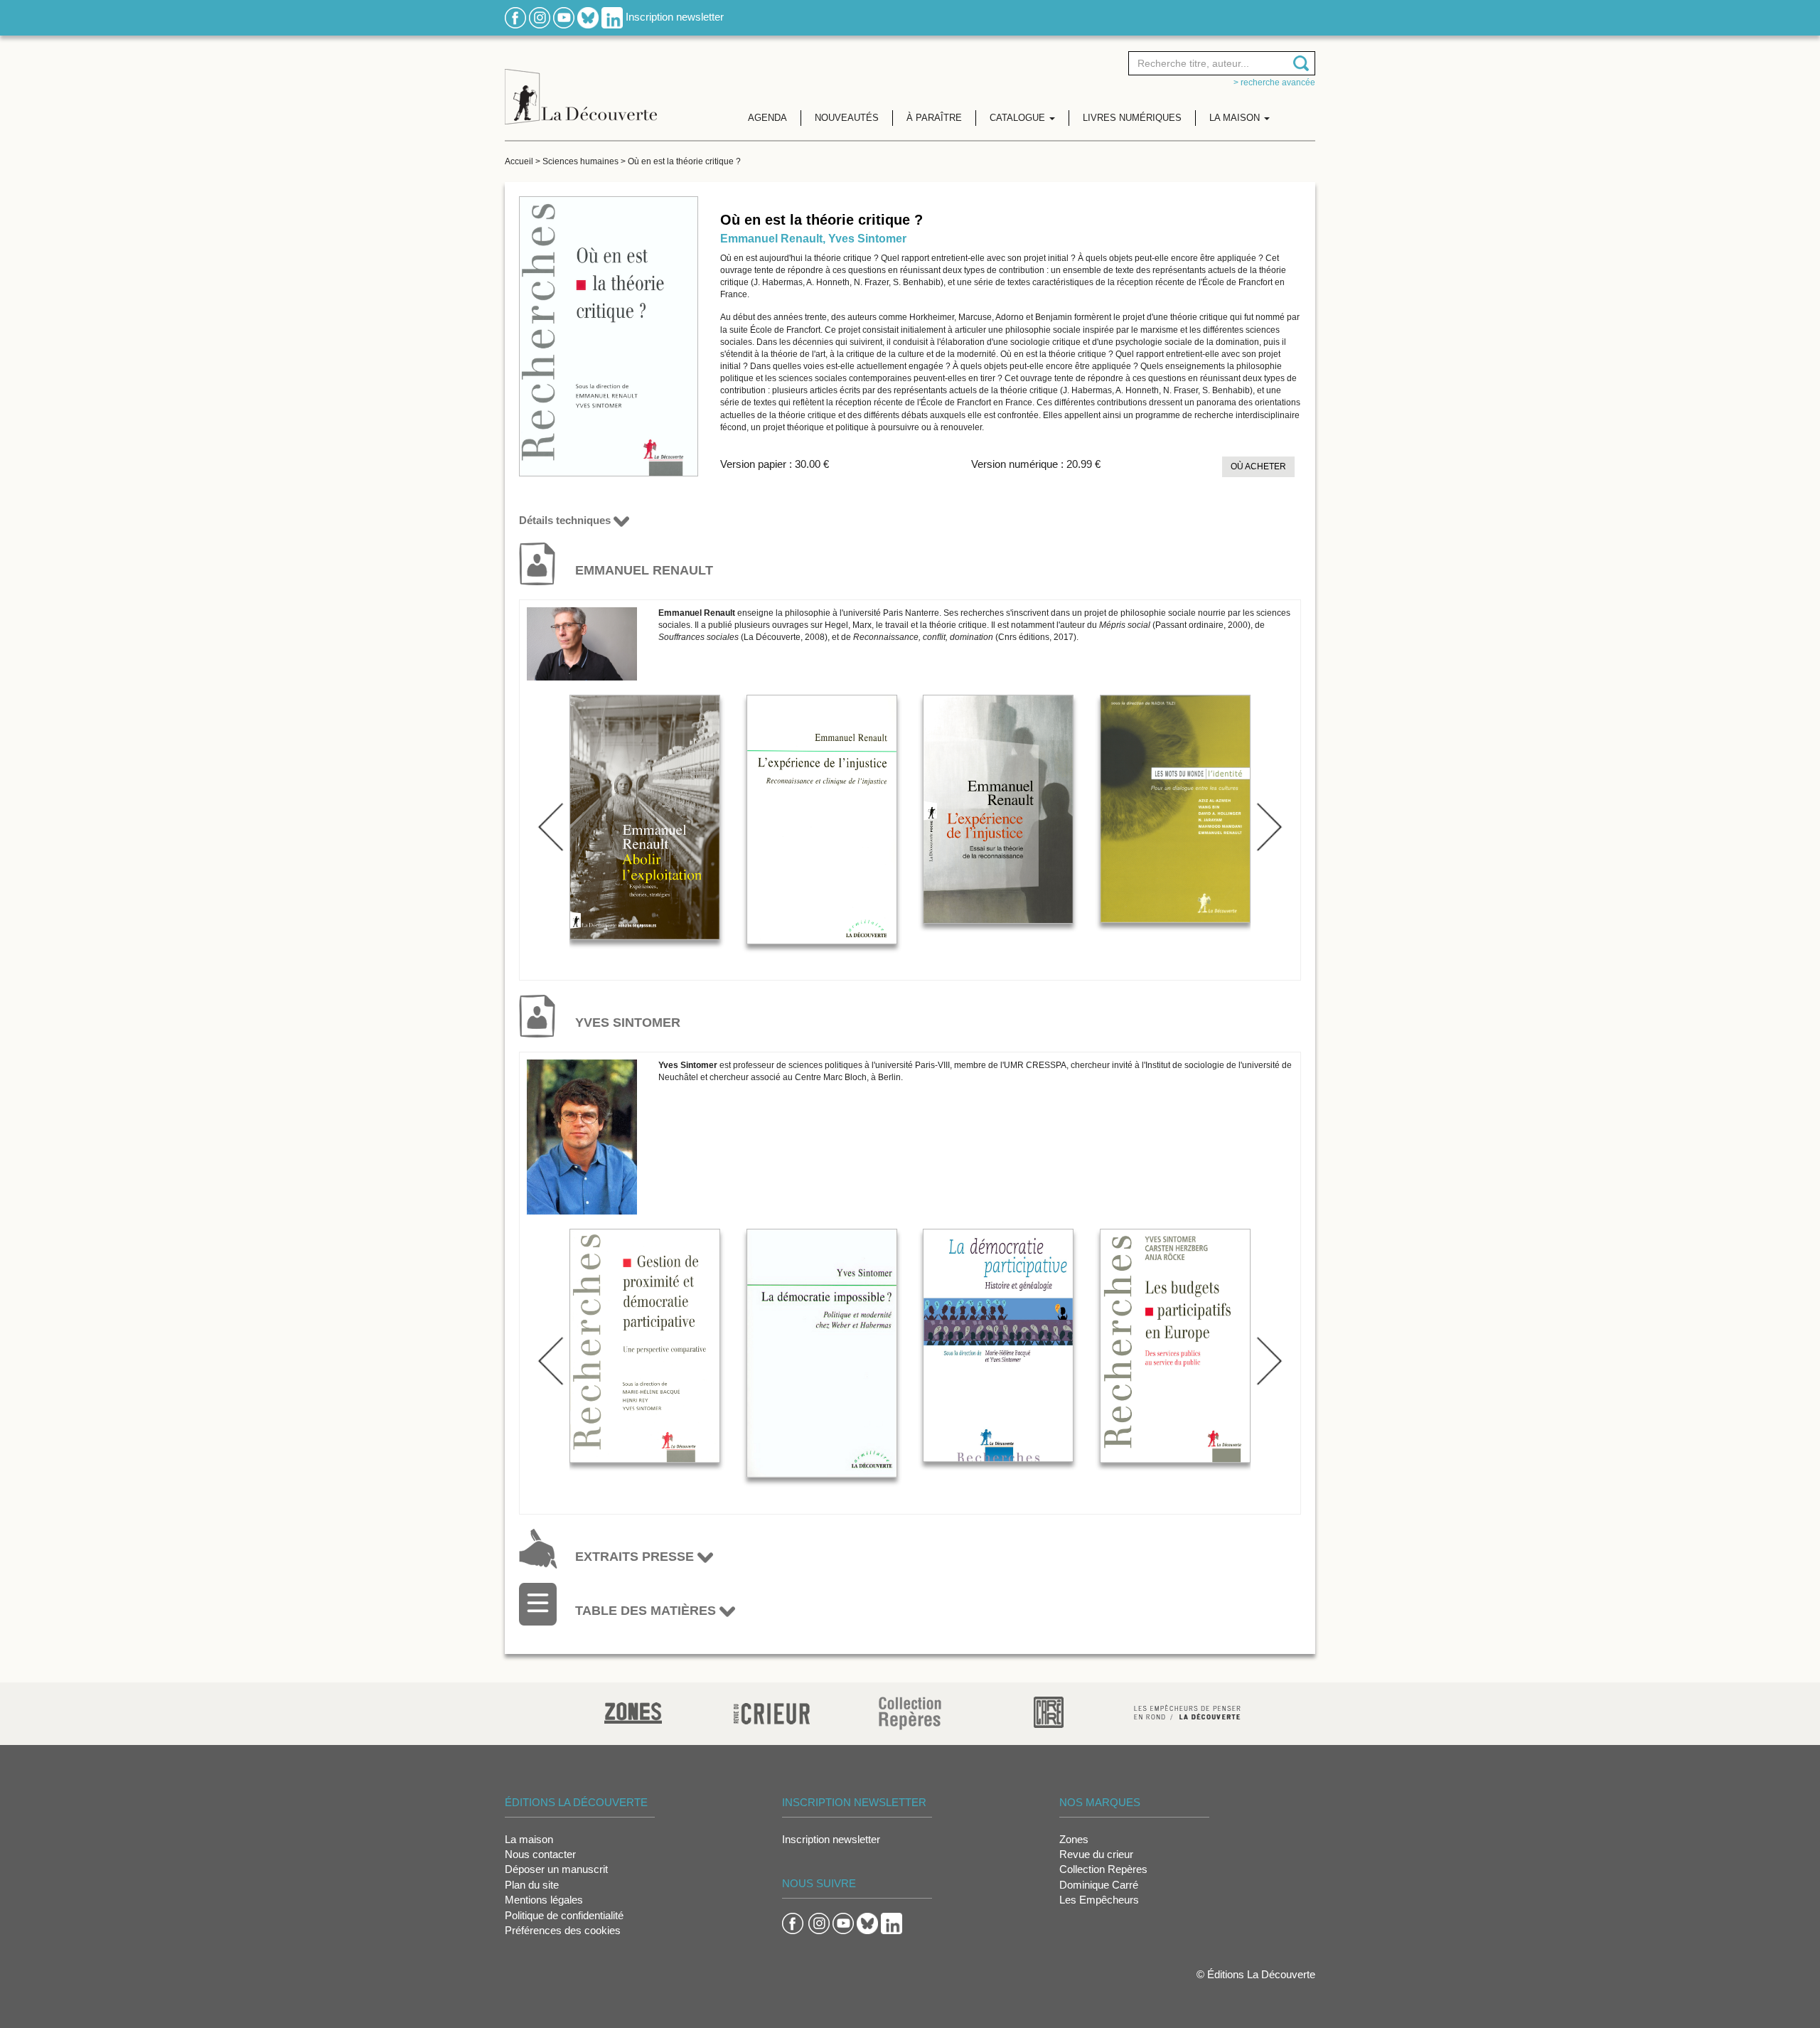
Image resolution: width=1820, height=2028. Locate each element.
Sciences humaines (580, 161)
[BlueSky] (588, 17)
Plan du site (532, 1885)
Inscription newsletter (675, 17)
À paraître (934, 118)
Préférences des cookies (563, 1930)
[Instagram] (540, 17)
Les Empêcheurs (1099, 1900)
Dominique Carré (1099, 1885)
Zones (1074, 1839)
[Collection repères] (910, 1713)
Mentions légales (544, 1900)
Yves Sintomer (867, 239)
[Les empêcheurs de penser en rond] (1187, 1711)
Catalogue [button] (1019, 118)
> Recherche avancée (1274, 82)
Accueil (519, 161)
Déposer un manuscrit (556, 1869)
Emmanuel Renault (771, 239)
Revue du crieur (1096, 1854)
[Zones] (633, 1711)
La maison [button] (1236, 118)
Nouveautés (847, 118)
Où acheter (1258, 466)
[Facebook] (515, 17)
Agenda (767, 118)
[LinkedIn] (612, 17)
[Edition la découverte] (581, 86)
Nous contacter (540, 1854)
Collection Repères (1103, 1869)
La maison (529, 1839)
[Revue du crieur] (772, 1711)
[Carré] (1049, 1711)
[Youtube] (564, 17)
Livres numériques (1132, 118)
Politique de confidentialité (564, 1915)
